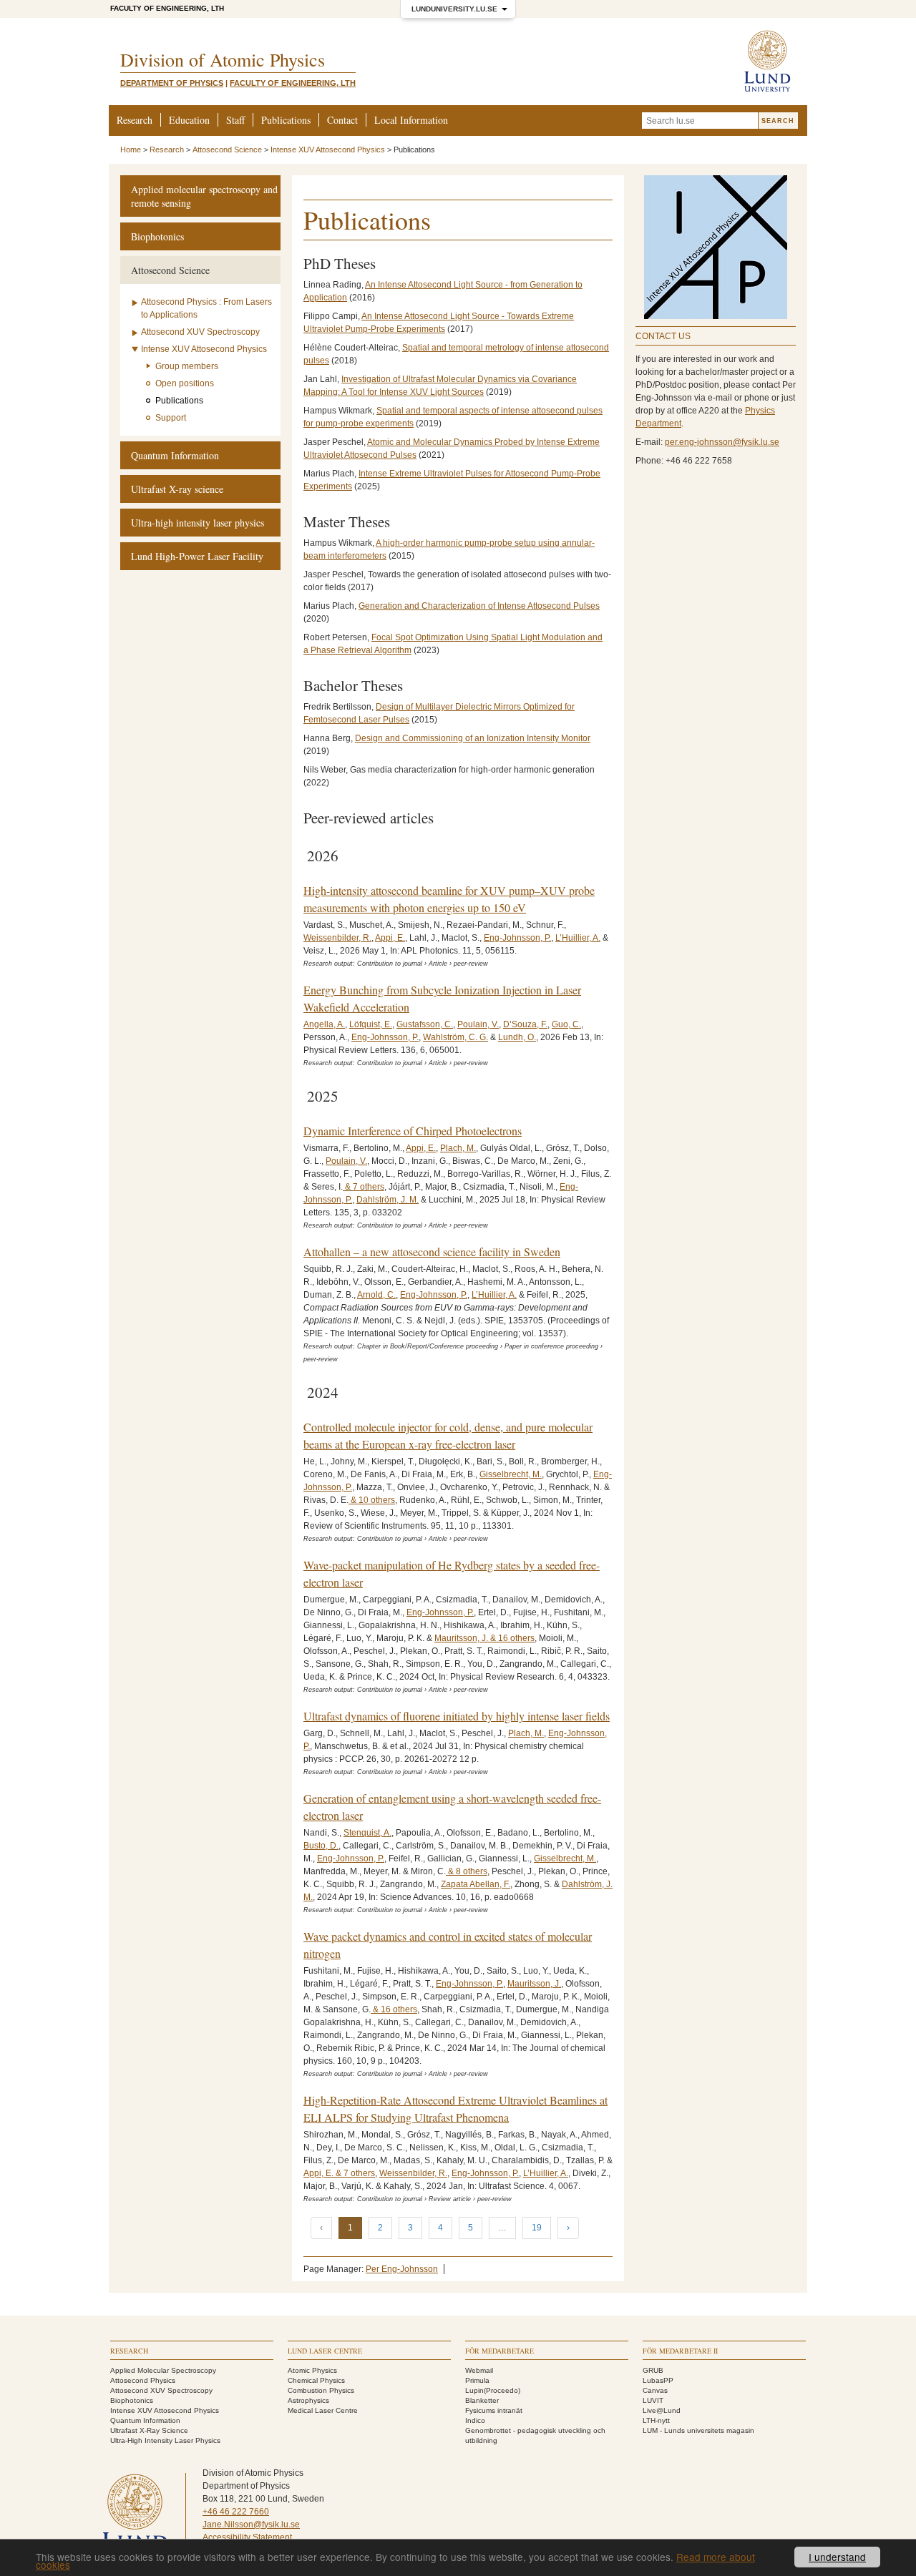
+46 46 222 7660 (236, 2512)
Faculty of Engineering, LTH (167, 8)
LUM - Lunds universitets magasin (698, 2430)
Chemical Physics (316, 2380)
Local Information (411, 120)
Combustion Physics (321, 2390)
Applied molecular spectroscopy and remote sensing (204, 196)
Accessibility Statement (247, 2537)
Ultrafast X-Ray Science (149, 2430)
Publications (286, 120)
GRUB (653, 2370)
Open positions (185, 383)
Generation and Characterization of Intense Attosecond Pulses (479, 606)
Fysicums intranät (494, 2410)
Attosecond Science (227, 150)
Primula (477, 2380)
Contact (342, 120)
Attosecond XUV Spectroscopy (200, 332)
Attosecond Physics (143, 2380)
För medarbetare (500, 2351)
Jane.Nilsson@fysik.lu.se (251, 2524)
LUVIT (653, 2400)
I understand (837, 2557)
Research (135, 120)
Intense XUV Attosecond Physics (328, 150)
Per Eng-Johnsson (402, 2269)
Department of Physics (172, 83)
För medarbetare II (680, 2351)
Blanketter (482, 2400)
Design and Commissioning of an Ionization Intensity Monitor (473, 738)
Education (189, 120)
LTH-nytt (656, 2420)
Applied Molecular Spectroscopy (163, 2370)
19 (537, 2228)
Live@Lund (662, 2410)
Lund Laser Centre (325, 2351)
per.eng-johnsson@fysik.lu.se (722, 442)
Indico (475, 2420)
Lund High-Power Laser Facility (197, 556)
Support (171, 418)
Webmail (479, 2370)
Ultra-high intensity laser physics (198, 523)
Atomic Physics (312, 2370)
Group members (187, 366)
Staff (235, 120)
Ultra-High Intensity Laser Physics (165, 2440)
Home (131, 150)
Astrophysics (308, 2400)
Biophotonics (157, 236)
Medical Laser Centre (323, 2410)
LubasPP (658, 2380)
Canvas (655, 2390)
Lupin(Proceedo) (493, 2390)
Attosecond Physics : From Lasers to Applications (206, 308)
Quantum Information (175, 455)
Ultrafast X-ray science (177, 489)
